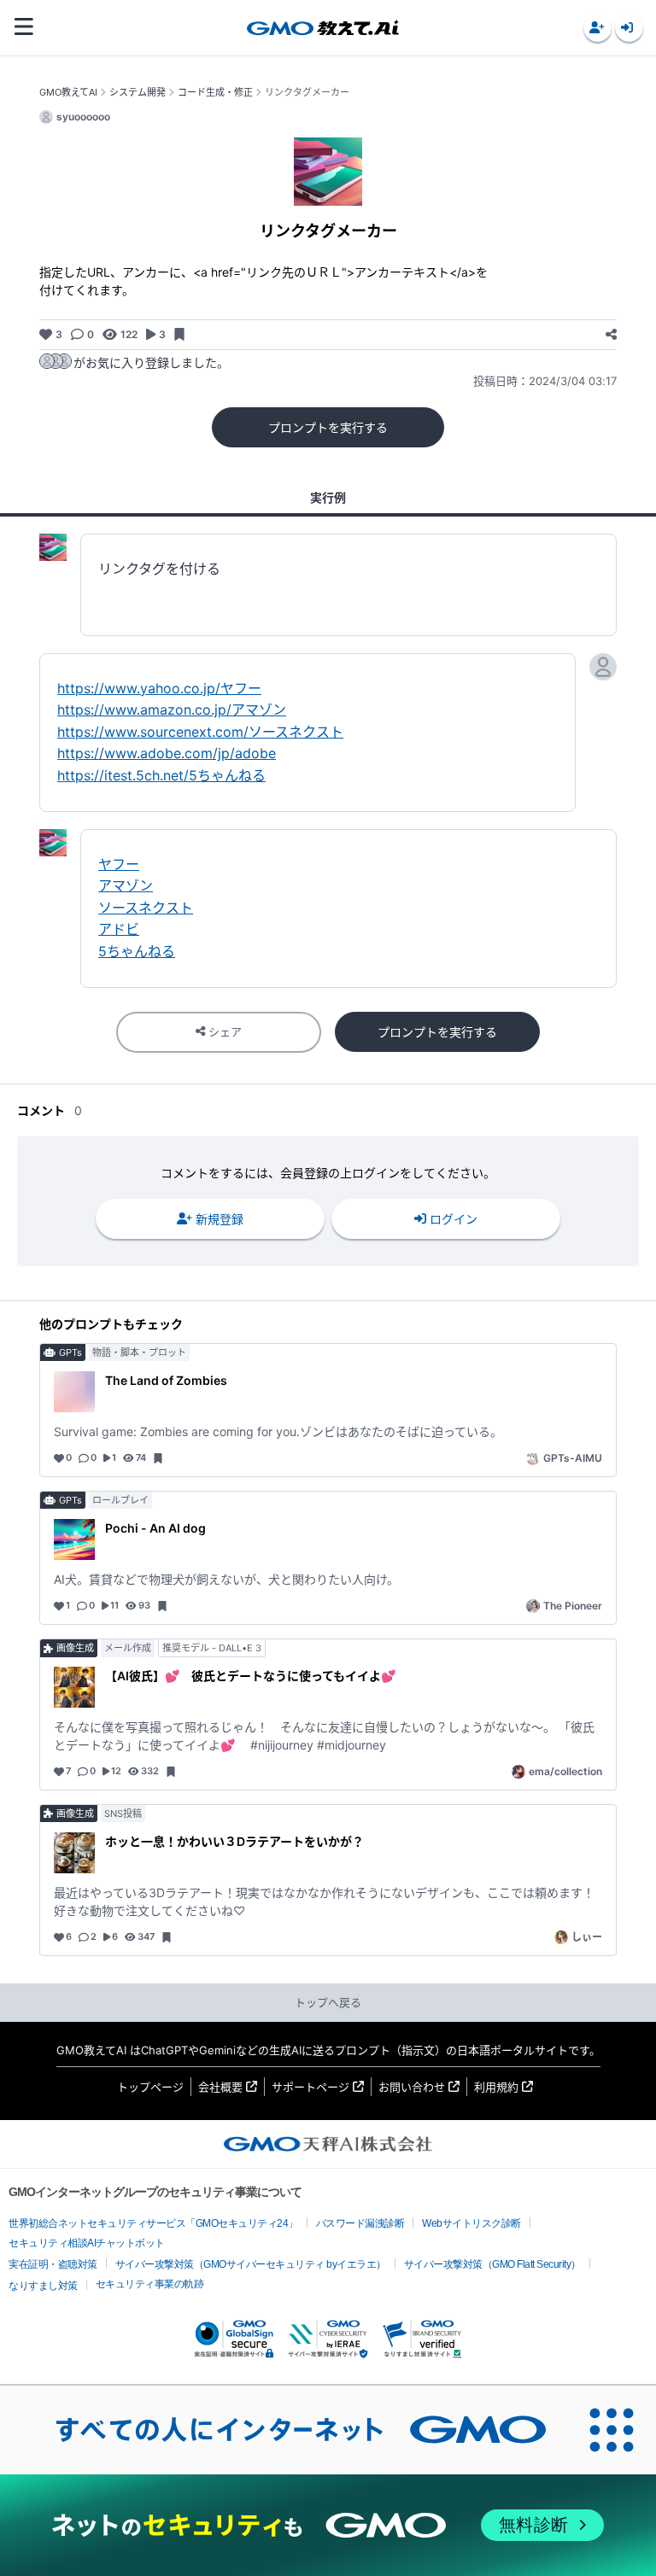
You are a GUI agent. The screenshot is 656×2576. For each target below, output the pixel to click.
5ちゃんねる (137, 951)
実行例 (328, 497)
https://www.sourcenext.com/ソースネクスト (200, 732)
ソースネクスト (146, 908)
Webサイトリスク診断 (471, 2223)
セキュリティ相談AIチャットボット (87, 2243)
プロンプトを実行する (328, 427)
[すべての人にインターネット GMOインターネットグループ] (284, 2430)
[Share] (611, 334)
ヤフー (119, 864)
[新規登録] (597, 28)
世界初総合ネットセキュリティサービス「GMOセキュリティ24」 (153, 2223)
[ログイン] (629, 28)
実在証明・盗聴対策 (53, 2264)
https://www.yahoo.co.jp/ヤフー (159, 688)
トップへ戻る (328, 2002)
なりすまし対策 (43, 2286)
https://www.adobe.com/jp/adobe (167, 753)
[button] (597, 28)
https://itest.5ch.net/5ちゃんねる (161, 775)
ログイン (454, 1219)
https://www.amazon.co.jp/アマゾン (172, 710)
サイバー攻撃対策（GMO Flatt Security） (492, 2264)
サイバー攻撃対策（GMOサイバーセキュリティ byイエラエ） (251, 2264)
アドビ (119, 929)
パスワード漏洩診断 (360, 2223)
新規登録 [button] (220, 1219)
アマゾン (126, 885)
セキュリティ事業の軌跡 (150, 2284)
